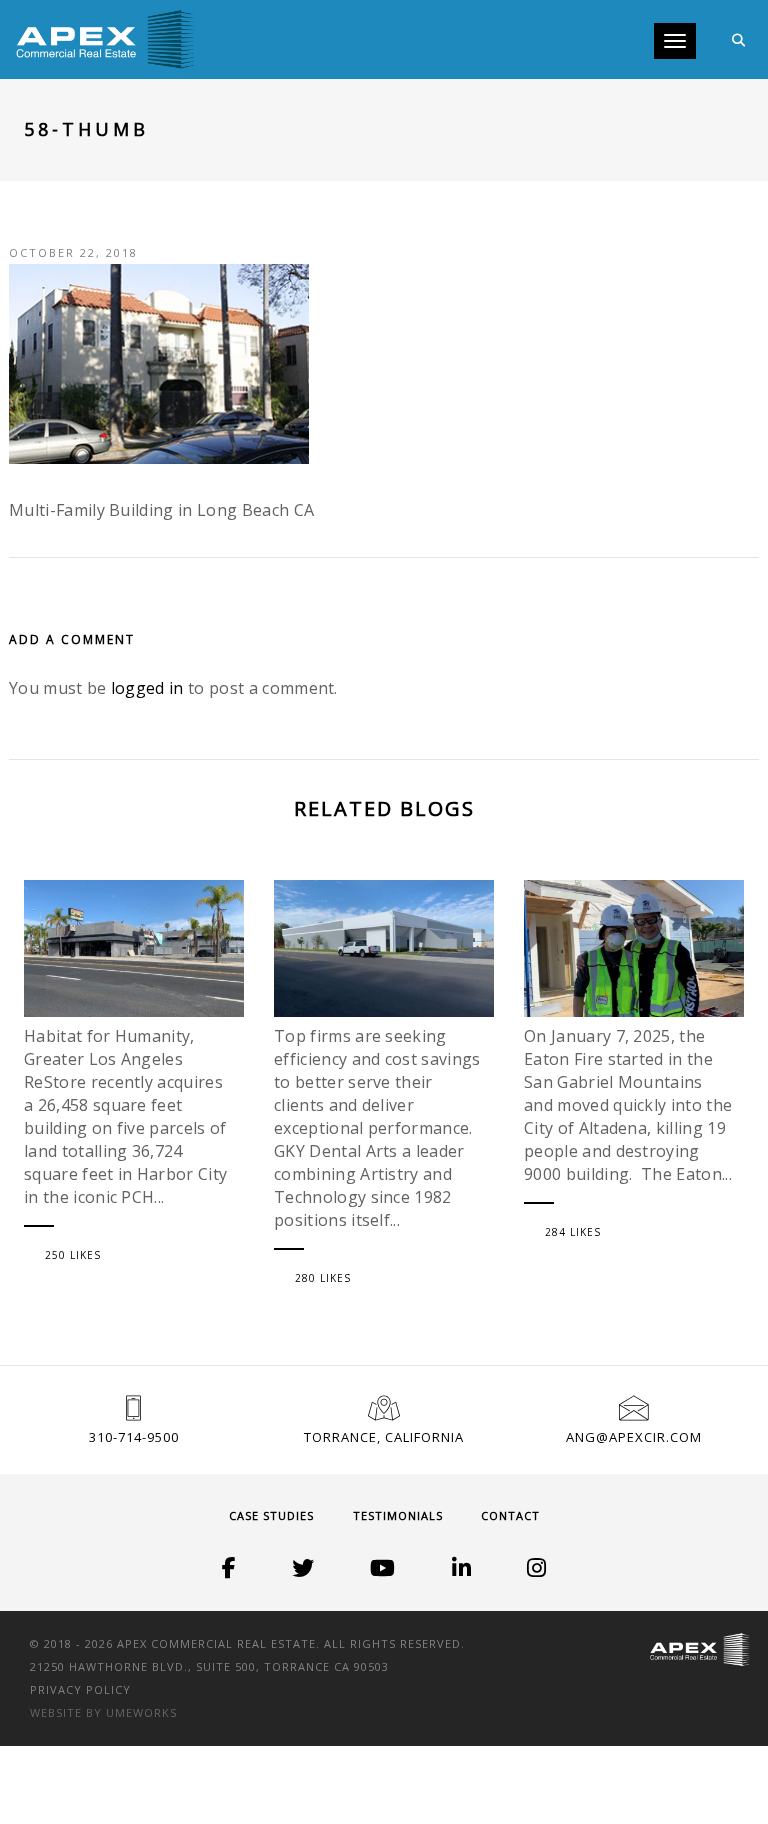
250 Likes (73, 1255)
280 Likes (323, 1278)
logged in (147, 688)
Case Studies (271, 1515)
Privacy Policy (80, 1689)
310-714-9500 (134, 1437)
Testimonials (398, 1515)
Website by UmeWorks (103, 1712)
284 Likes (573, 1232)
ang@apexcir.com (634, 1437)
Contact (510, 1515)
